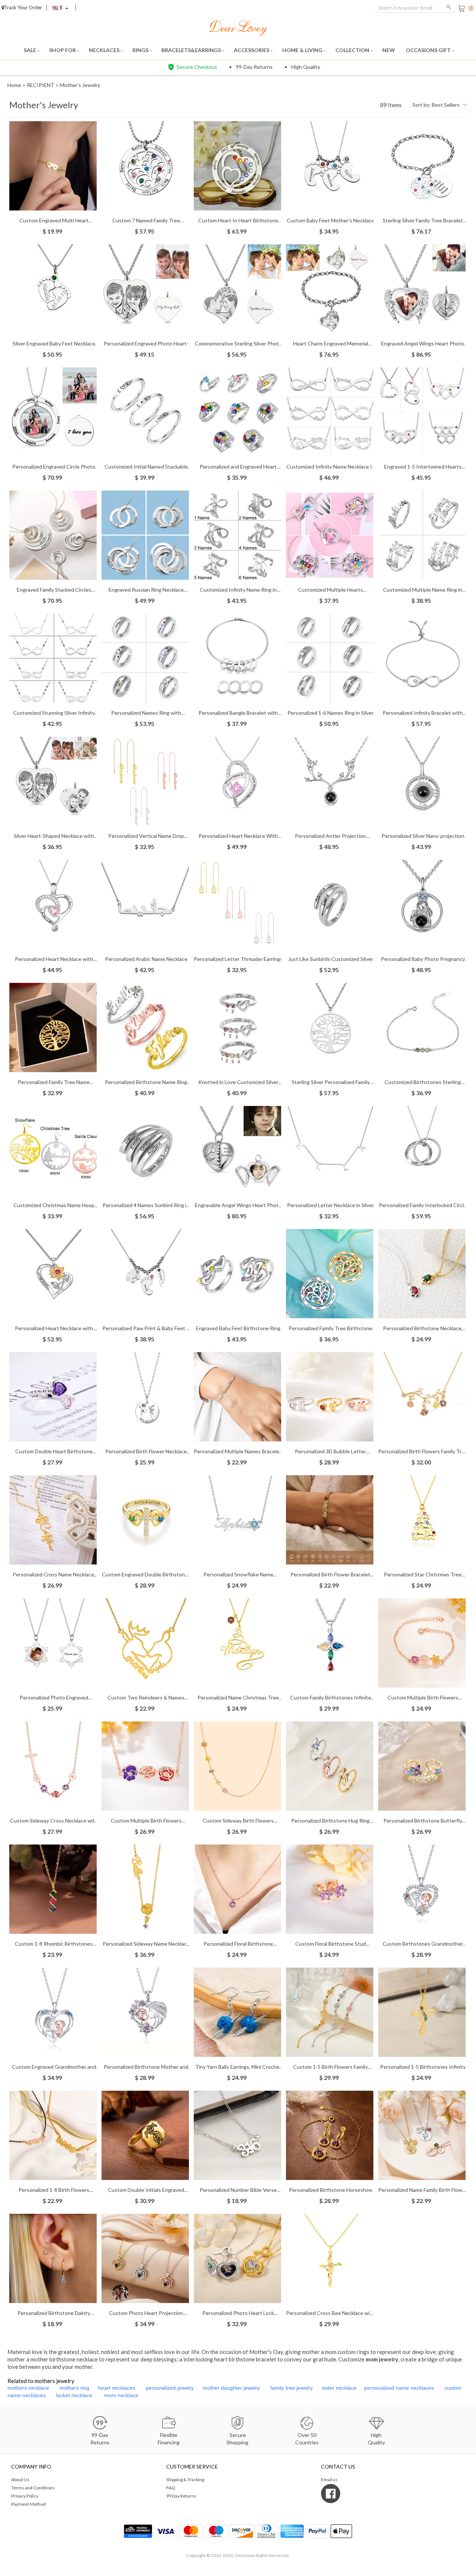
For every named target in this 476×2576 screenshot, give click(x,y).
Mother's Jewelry (80, 85)
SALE (30, 50)
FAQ (171, 2488)
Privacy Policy (25, 2496)
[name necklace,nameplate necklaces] (238, 27)
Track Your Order (23, 7)
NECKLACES (105, 50)
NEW (389, 50)
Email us (329, 2479)
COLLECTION (353, 50)
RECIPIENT (41, 85)
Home (14, 85)
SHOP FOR (63, 50)
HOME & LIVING (303, 50)
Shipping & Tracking (185, 2479)
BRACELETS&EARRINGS (192, 50)
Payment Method (28, 2504)
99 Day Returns (181, 2496)
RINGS (141, 50)
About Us (20, 2479)
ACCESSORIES (252, 50)
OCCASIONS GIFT (429, 50)
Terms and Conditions (33, 2488)
